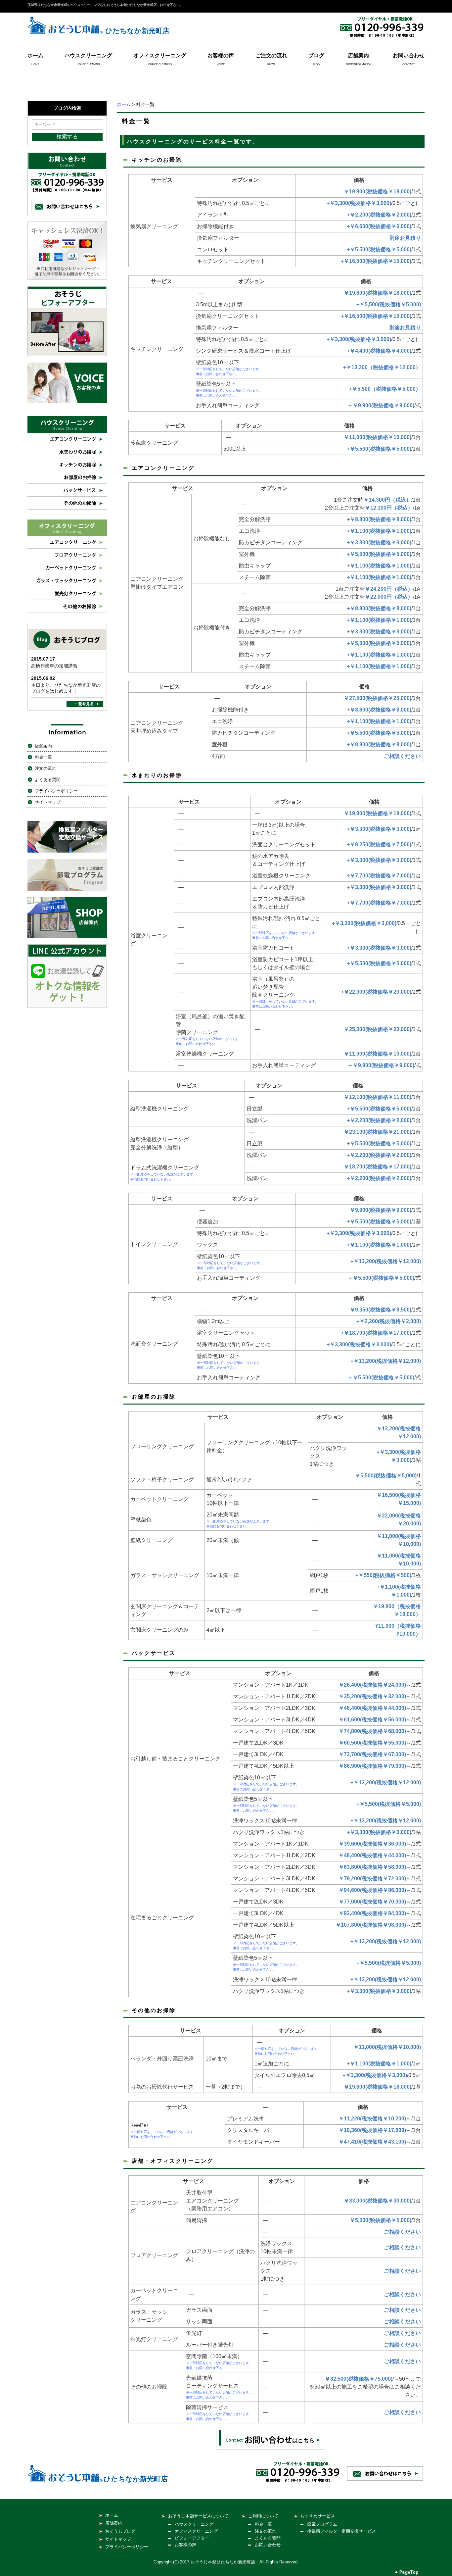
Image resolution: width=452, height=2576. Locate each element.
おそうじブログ (120, 2531)
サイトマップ (48, 802)
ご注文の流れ (271, 55)
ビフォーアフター (192, 2538)
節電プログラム (322, 2524)
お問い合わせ (409, 55)
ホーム (35, 55)
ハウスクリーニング (88, 55)
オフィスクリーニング (160, 55)
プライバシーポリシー (56, 791)
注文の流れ (45, 768)
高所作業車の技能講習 (54, 666)
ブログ (316, 55)
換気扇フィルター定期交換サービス (341, 2531)
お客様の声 (221, 55)
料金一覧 (43, 757)
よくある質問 (48, 780)
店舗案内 (358, 55)
